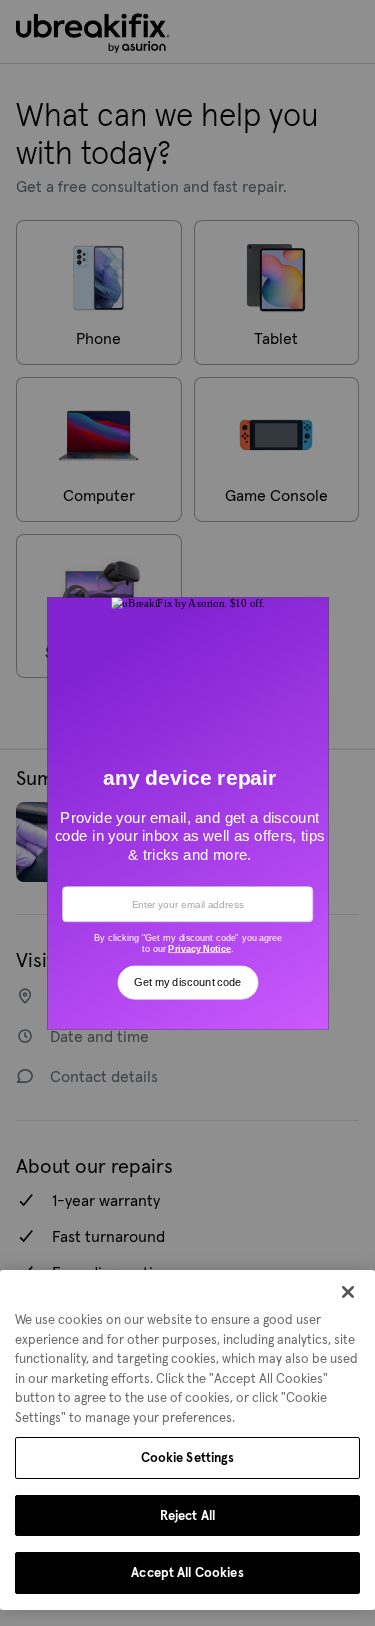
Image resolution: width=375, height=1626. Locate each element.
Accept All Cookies (187, 1572)
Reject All (187, 1515)
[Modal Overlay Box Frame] (187, 813)
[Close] (348, 1292)
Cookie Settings (188, 1457)
